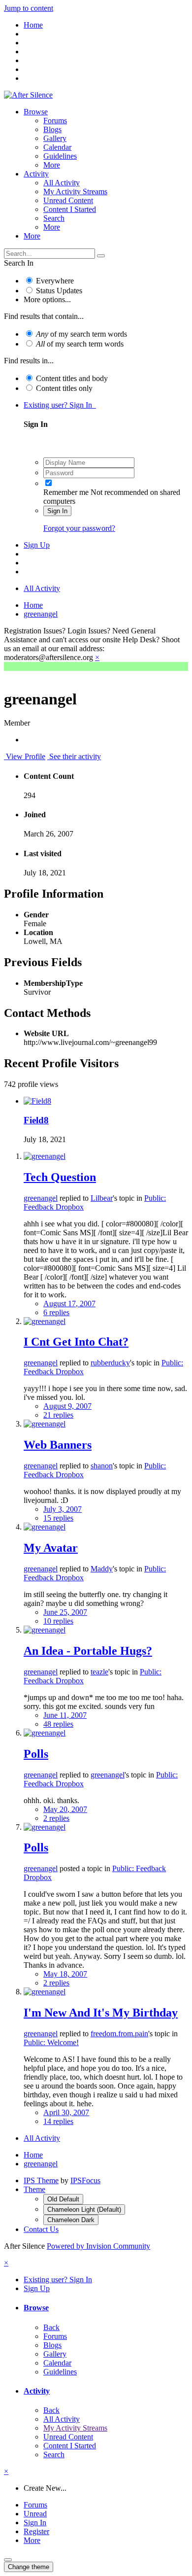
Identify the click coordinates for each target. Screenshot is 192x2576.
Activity (36, 174)
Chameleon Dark (71, 2220)
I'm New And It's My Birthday (101, 2013)
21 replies (58, 1415)
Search (54, 218)
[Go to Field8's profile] (37, 1101)
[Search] (101, 256)
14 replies (58, 2121)
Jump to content (29, 8)
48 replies (58, 1724)
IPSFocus (85, 2180)
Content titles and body (72, 378)
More (52, 165)
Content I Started (70, 209)
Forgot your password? (79, 528)
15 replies (58, 1518)
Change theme (29, 2567)
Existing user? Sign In (60, 405)
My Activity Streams (75, 191)
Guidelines (60, 156)
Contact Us (41, 2229)
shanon (102, 1466)
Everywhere (55, 281)
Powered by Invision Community (98, 2246)
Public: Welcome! (51, 2042)
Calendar (57, 147)
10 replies (58, 1621)
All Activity (62, 183)
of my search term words (81, 334)
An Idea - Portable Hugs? (88, 1651)
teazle (99, 1672)
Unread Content (68, 200)
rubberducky (110, 1363)
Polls (36, 1754)
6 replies (56, 1312)
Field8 (36, 1120)
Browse (36, 112)
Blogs (52, 129)
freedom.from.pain (119, 2034)
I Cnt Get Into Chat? (76, 1342)
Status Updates (59, 291)
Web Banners (58, 1445)
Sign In (57, 511)
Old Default (63, 2199)
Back (51, 2327)
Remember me (66, 492)
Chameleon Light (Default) (84, 2210)
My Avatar (51, 1548)
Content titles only (64, 388)
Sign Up (37, 545)
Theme (34, 2189)
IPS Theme (41, 2180)
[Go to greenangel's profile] (45, 1156)
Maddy (102, 1569)
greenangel (41, 1198)
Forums (55, 121)
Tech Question (60, 1177)
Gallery (55, 138)
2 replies (56, 1818)
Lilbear (102, 1198)
